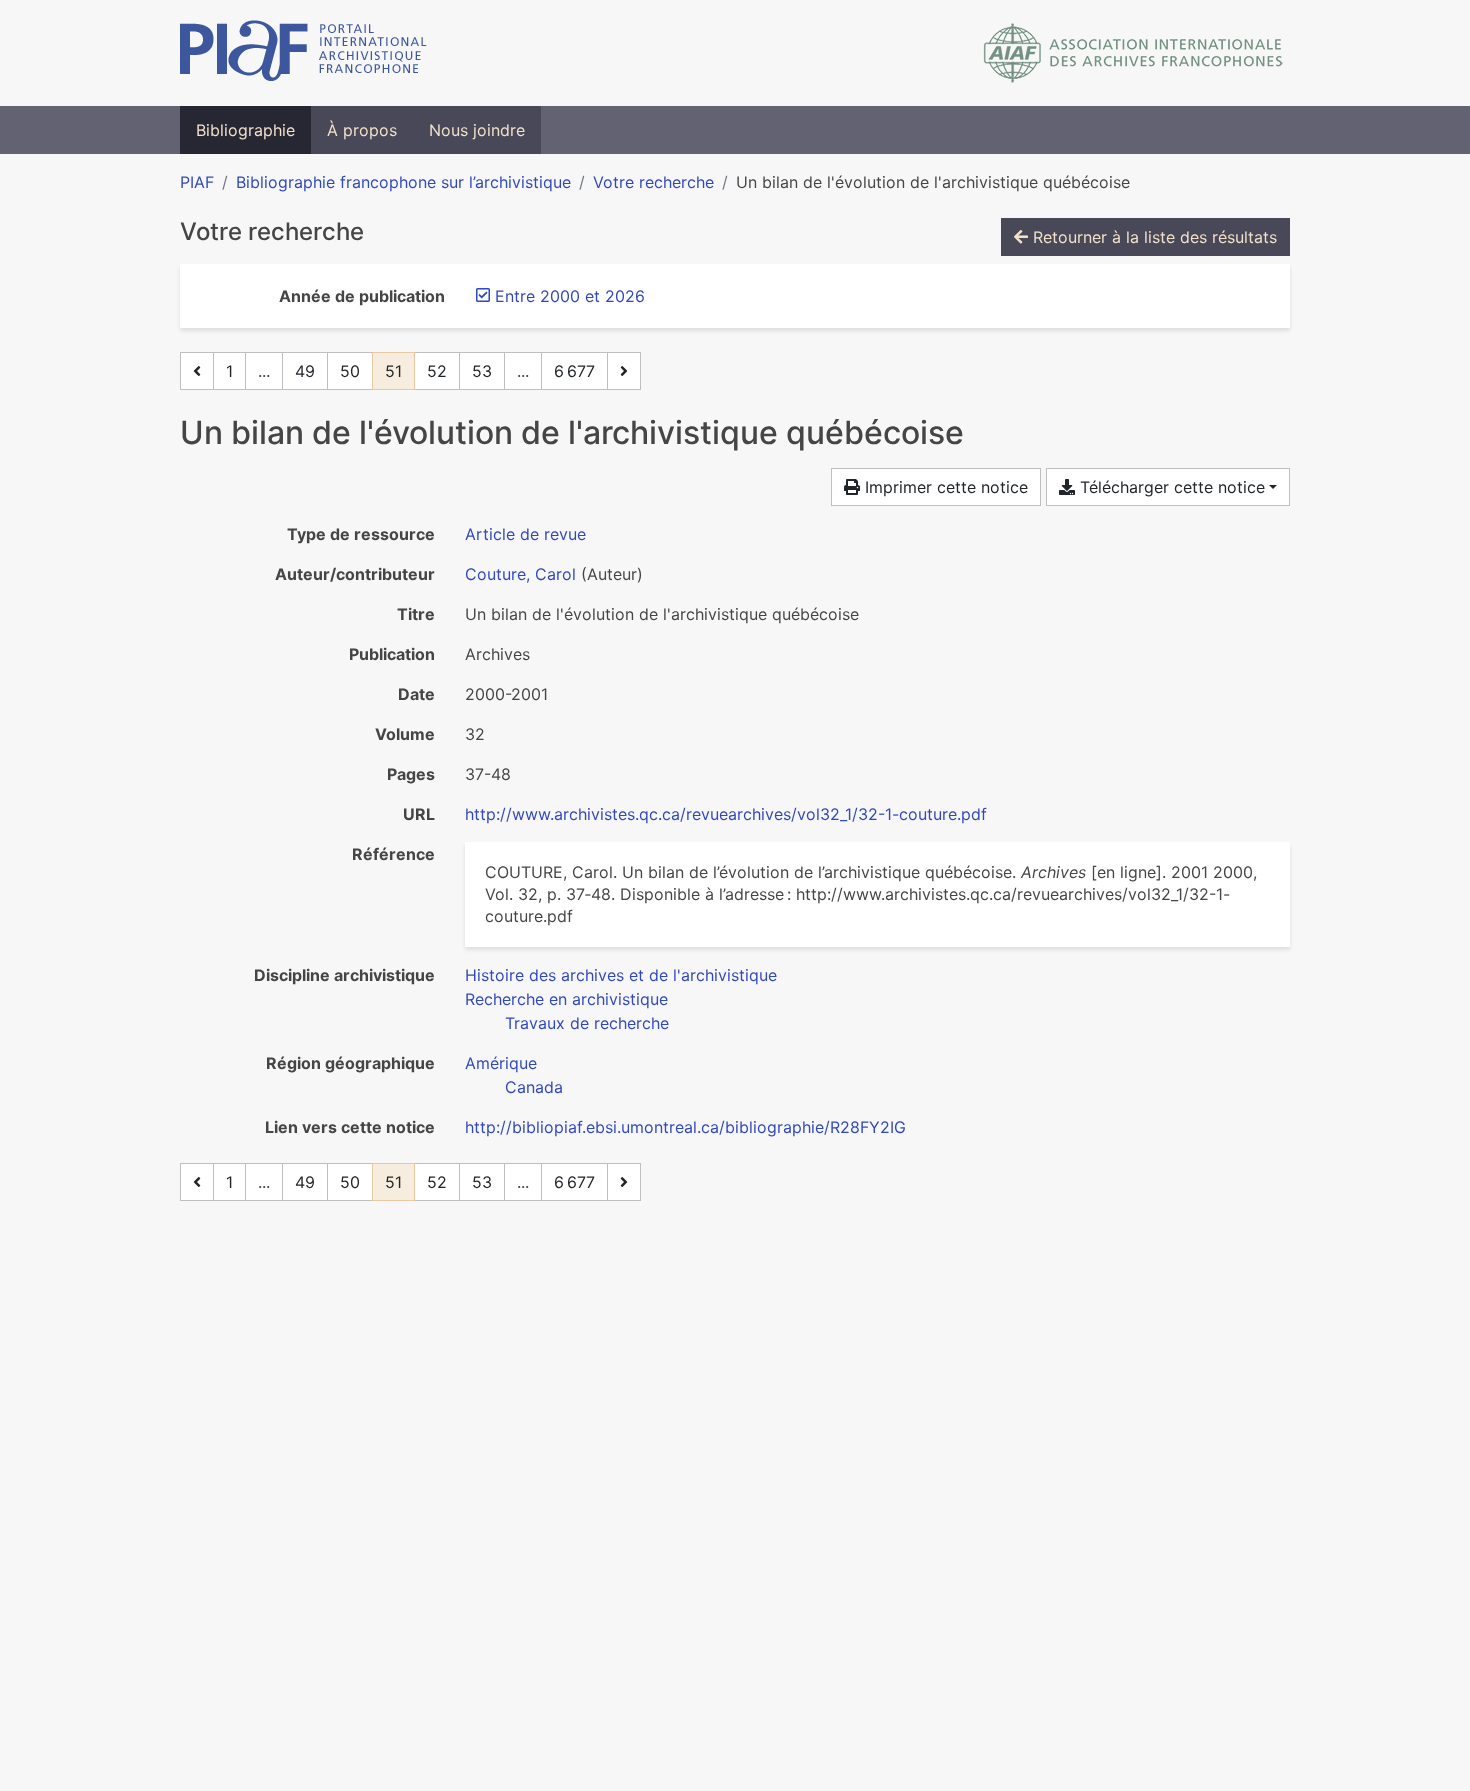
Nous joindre (477, 130)
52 (437, 371)
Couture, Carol (520, 574)
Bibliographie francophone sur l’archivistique (403, 182)
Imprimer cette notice (944, 487)
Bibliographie (245, 130)
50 (350, 371)
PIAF (197, 182)
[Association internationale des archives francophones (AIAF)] (1133, 53)
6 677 (574, 371)
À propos (362, 130)
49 (305, 371)
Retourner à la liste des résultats (1152, 237)
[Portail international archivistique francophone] (303, 53)
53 (482, 371)
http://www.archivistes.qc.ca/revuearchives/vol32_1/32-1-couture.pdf (726, 814)
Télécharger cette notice (1170, 487)
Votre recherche (653, 182)
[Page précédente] (197, 371)
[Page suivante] (624, 371)
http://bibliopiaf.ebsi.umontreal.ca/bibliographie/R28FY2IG (685, 1127)
